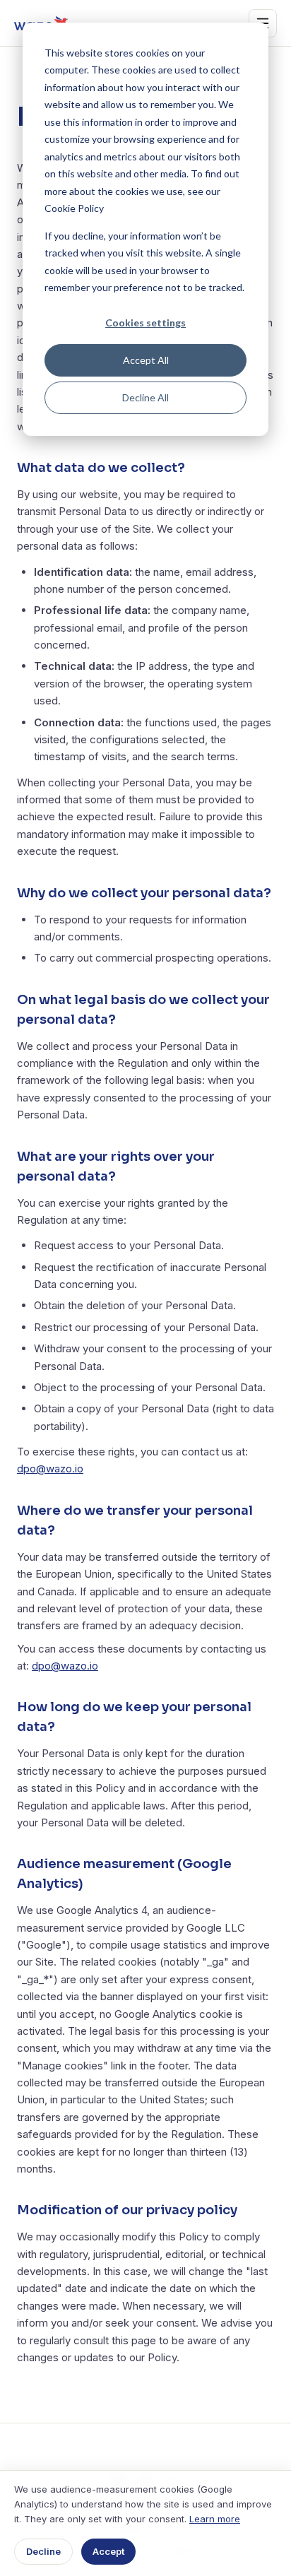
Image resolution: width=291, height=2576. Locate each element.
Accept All (146, 360)
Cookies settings (145, 323)
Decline (43, 2551)
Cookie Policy (74, 208)
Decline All (145, 397)
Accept (108, 2551)
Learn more (215, 2519)
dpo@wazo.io (50, 1469)
